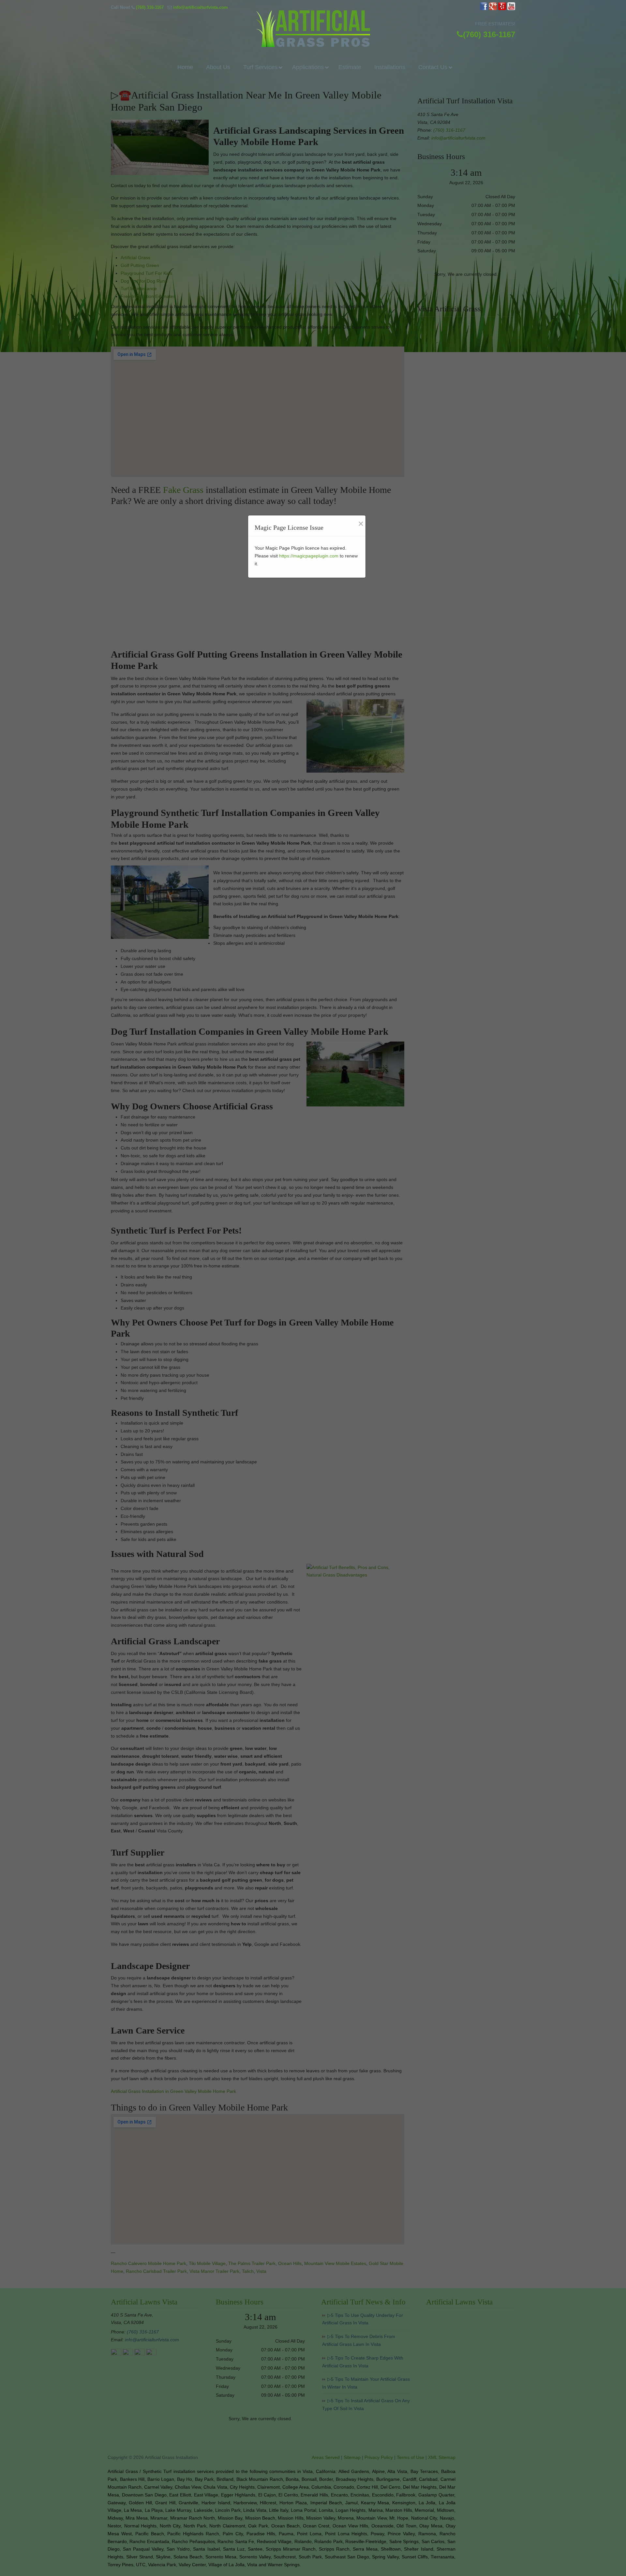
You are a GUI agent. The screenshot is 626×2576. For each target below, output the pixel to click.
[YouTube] (511, 9)
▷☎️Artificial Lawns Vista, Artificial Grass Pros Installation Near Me (313, 29)
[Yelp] (502, 9)
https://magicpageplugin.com (309, 556)
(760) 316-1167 (150, 7)
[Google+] (493, 9)
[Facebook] (484, 9)
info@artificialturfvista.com (201, 7)
